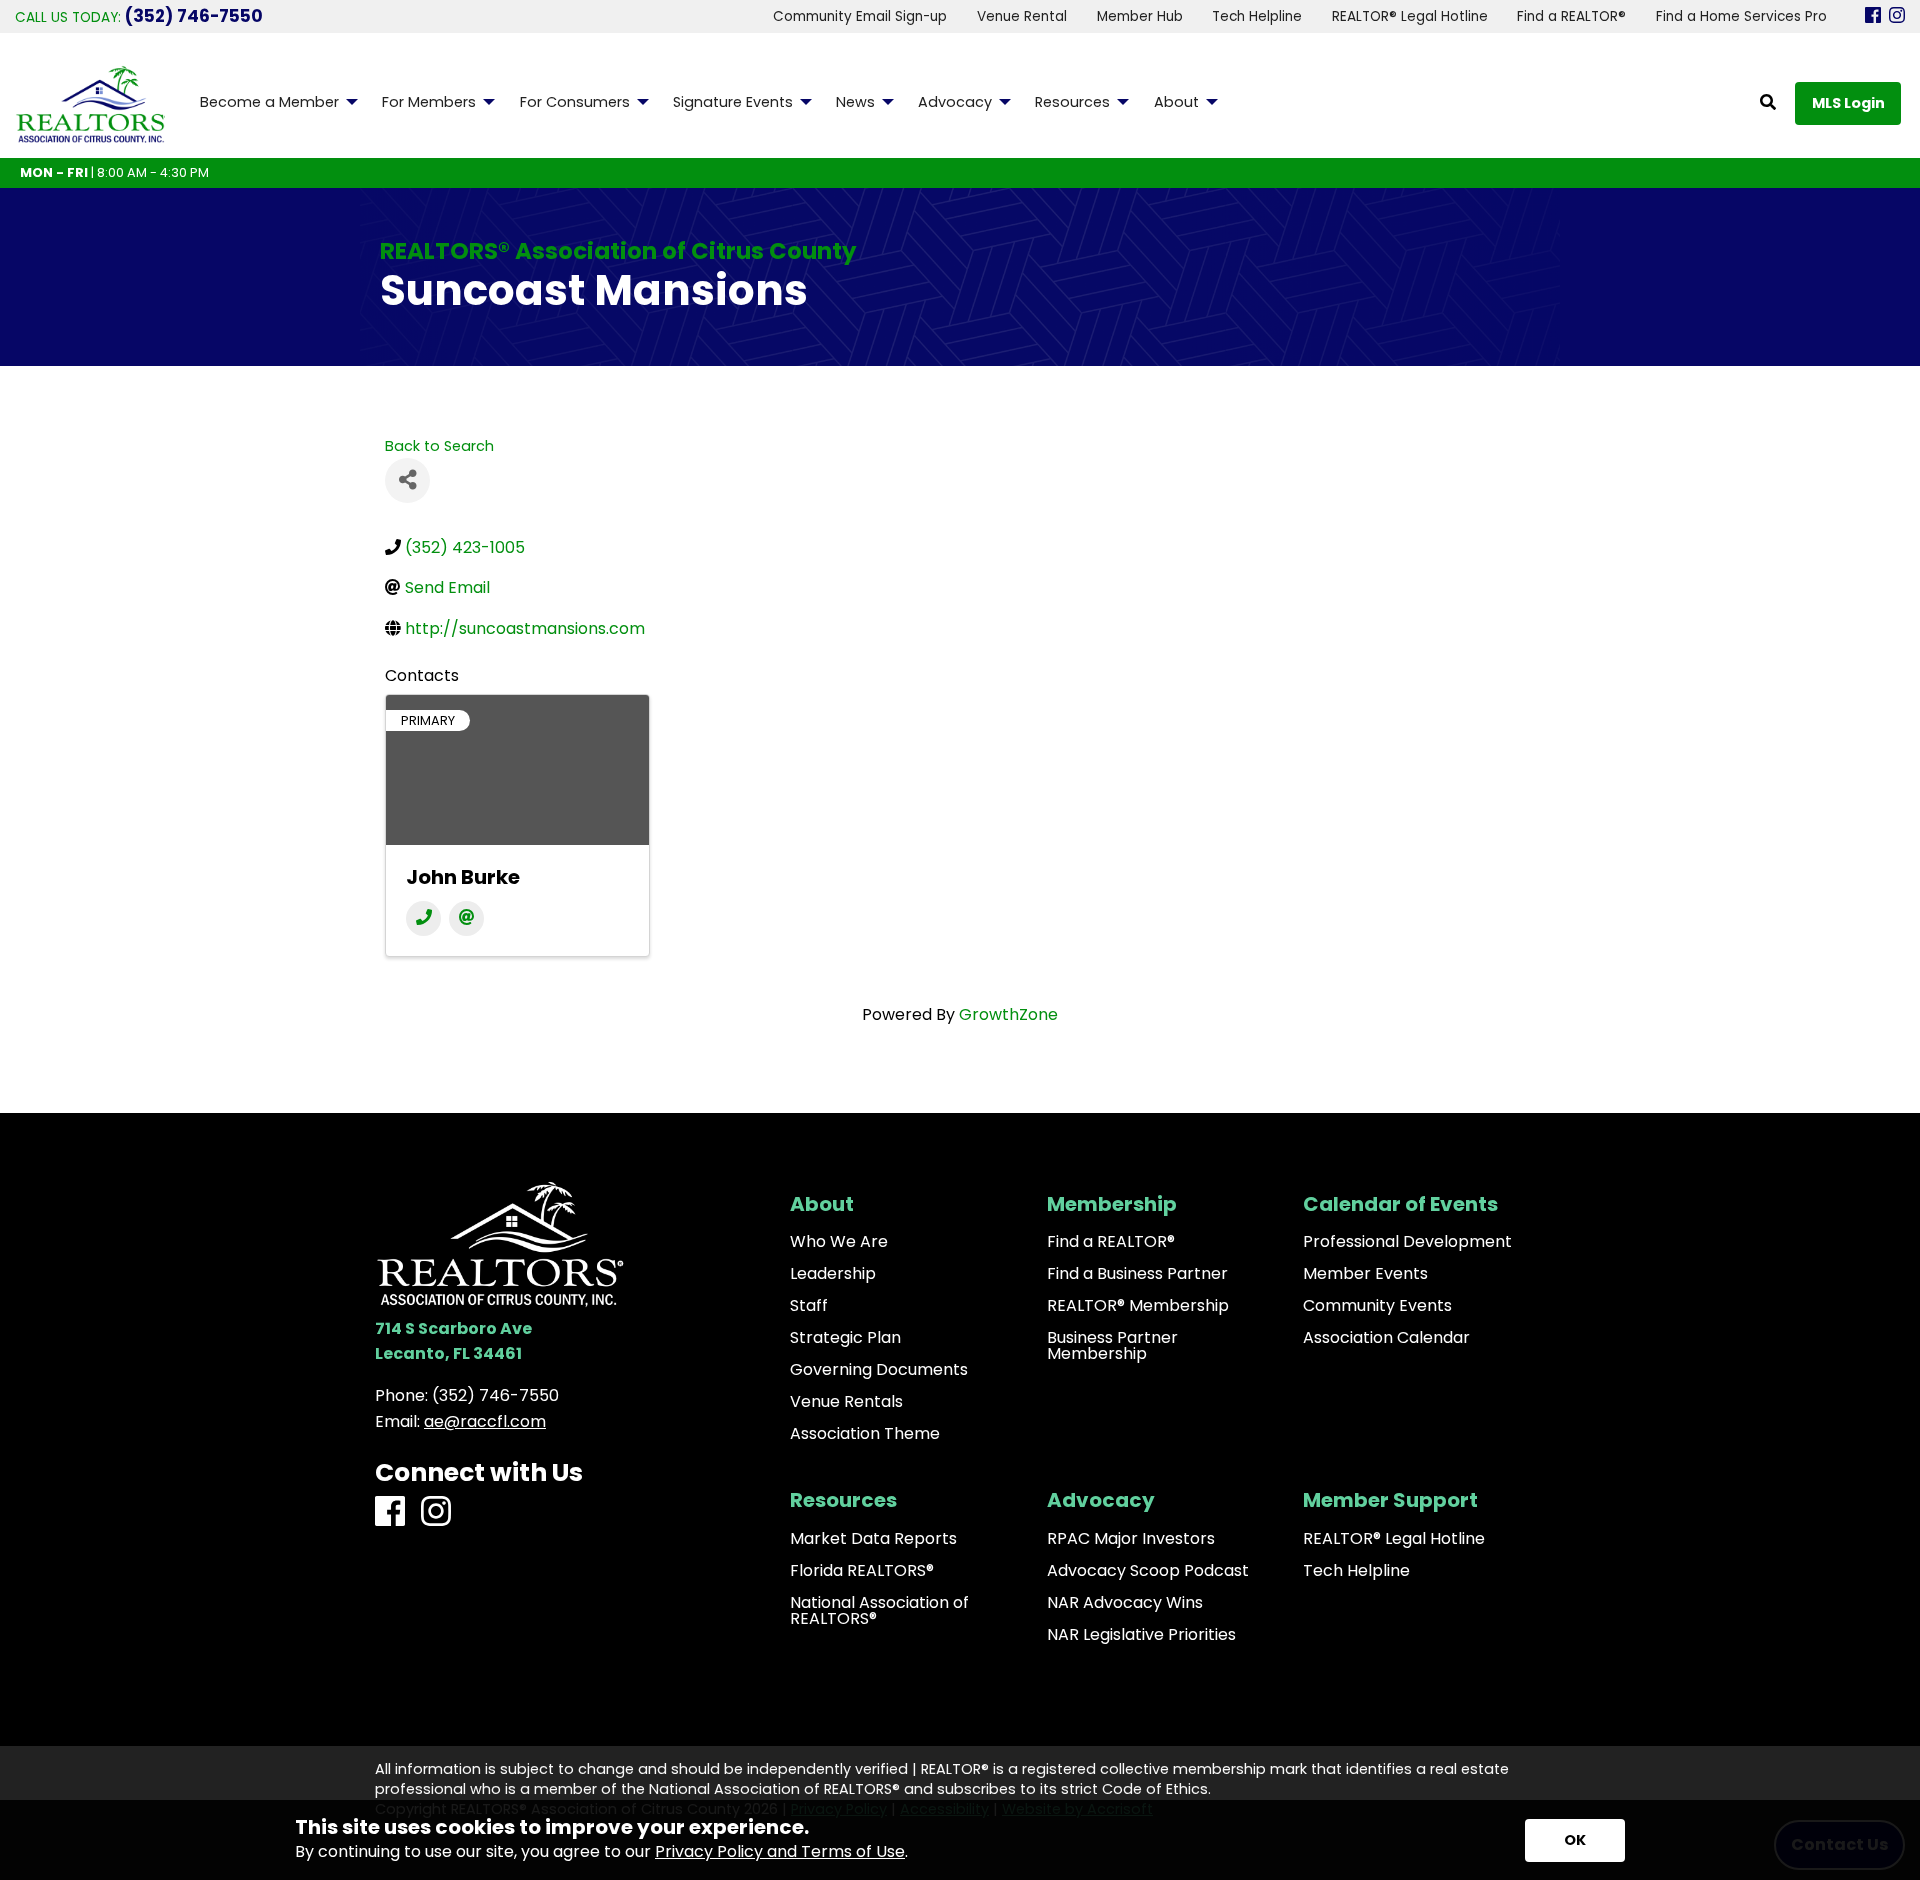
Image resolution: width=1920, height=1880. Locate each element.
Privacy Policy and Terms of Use (780, 1851)
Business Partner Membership (1112, 1346)
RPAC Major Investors (1131, 1539)
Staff (809, 1306)
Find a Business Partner (1137, 1274)
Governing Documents (879, 1370)
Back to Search (439, 446)
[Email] (466, 918)
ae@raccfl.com (485, 1421)
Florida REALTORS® (862, 1571)
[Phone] (423, 918)
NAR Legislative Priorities (1141, 1635)
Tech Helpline (1356, 1571)
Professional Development (1407, 1242)
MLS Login (1848, 103)
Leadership (833, 1274)
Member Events (1365, 1274)
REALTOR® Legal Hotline (1394, 1539)
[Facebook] (1873, 16)
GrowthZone (1008, 1014)
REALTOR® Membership (1138, 1306)
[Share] (407, 480)
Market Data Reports (873, 1539)
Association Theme (865, 1434)
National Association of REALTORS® (879, 1611)
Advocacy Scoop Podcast (1148, 1571)
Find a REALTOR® (1111, 1242)
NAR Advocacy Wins (1125, 1603)
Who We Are (839, 1242)
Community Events (1377, 1306)
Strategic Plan (845, 1338)
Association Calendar (1386, 1338)
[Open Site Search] (1768, 103)
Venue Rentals (846, 1402)
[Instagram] (1897, 16)
